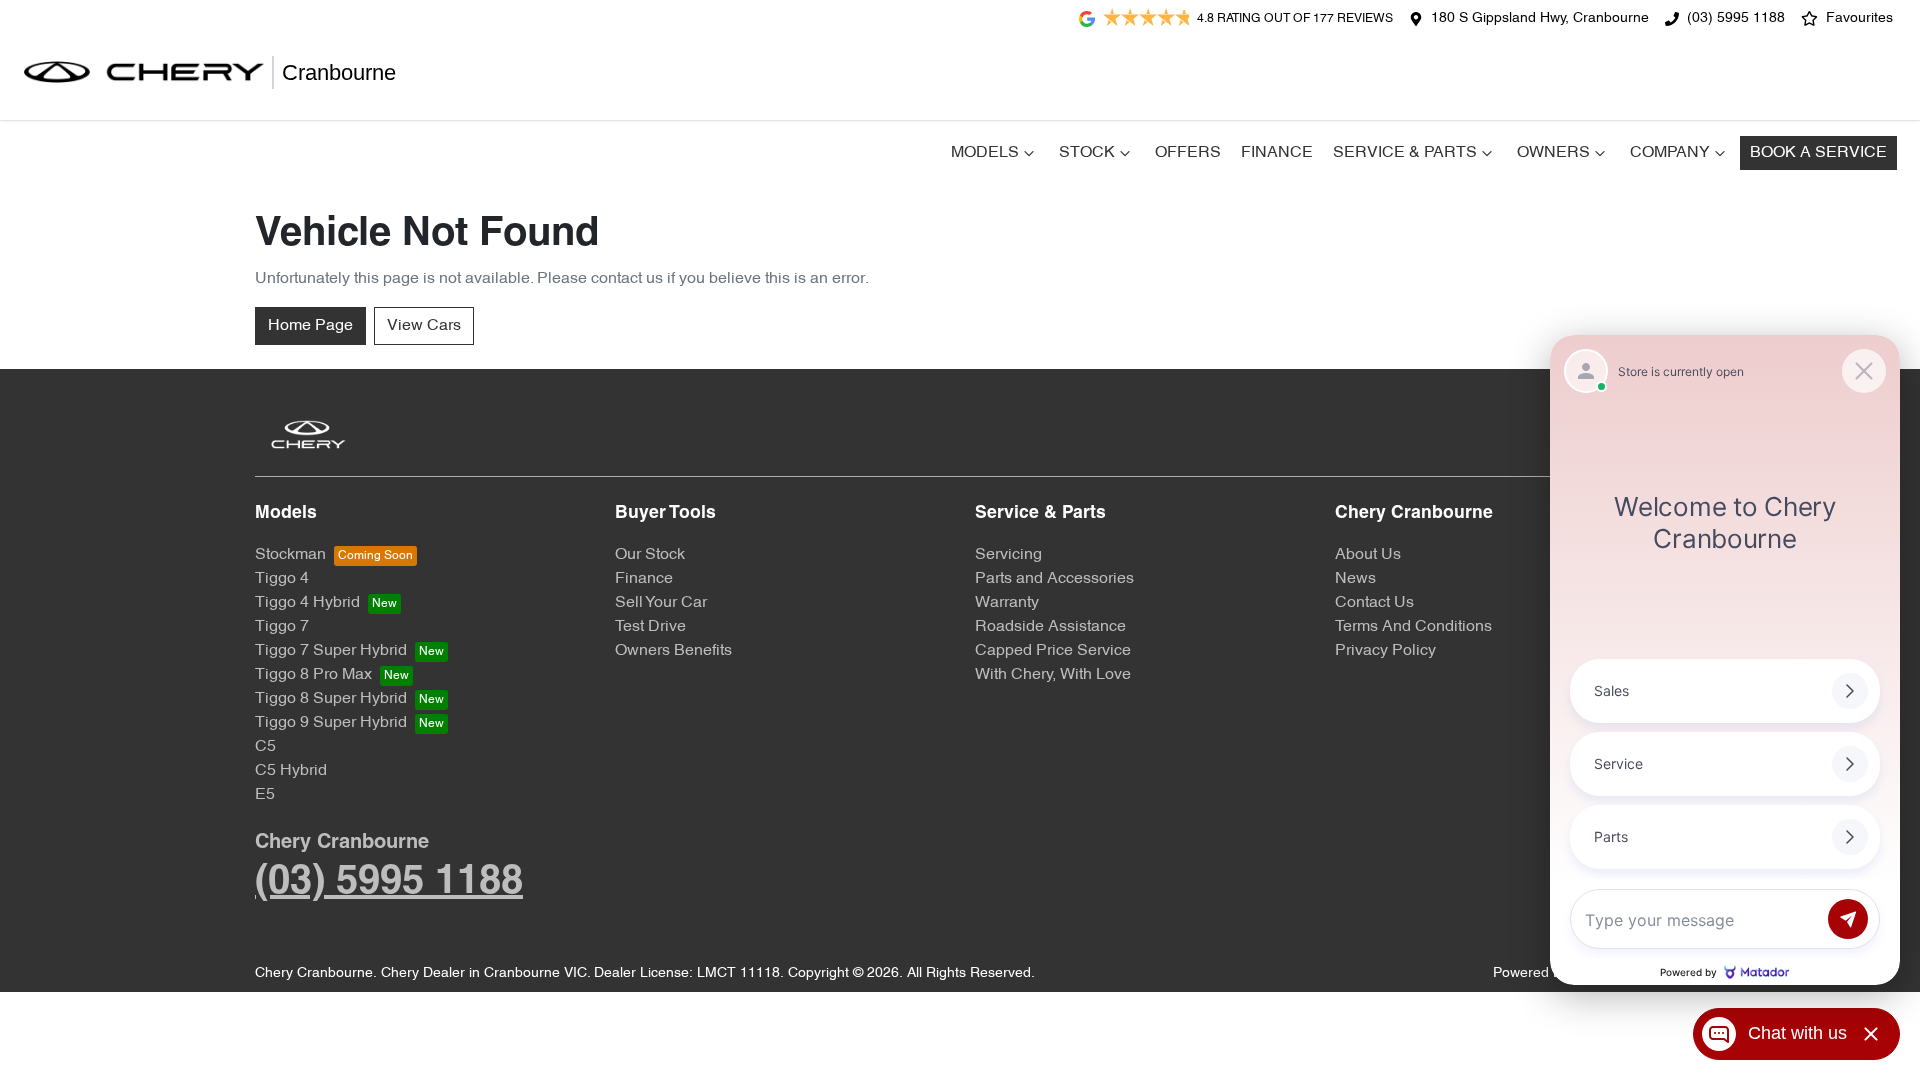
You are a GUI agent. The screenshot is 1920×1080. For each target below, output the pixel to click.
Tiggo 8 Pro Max (313, 675)
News (1355, 579)
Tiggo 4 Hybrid (307, 603)
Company (1670, 153)
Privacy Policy (1385, 651)
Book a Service (1818, 153)
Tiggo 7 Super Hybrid (331, 651)
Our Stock (650, 555)
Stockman (290, 555)
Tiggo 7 (282, 627)
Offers (1188, 153)
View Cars (424, 326)
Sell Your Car (661, 603)
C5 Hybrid (291, 771)
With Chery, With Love (1053, 675)
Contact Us (1374, 603)
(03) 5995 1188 (1736, 18)
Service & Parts (1405, 153)
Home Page (310, 326)
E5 (265, 795)
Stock (1087, 153)
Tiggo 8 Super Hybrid (331, 699)
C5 (265, 747)
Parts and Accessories (1054, 579)
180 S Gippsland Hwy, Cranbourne (1540, 18)
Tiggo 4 (282, 579)
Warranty (1007, 603)
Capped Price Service (1053, 651)
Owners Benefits (673, 651)
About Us (1368, 555)
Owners (1553, 153)
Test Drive (650, 627)
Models (985, 153)
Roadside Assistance (1050, 627)
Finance (1277, 153)
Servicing (1008, 555)
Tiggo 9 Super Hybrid (331, 723)
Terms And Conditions (1413, 627)
